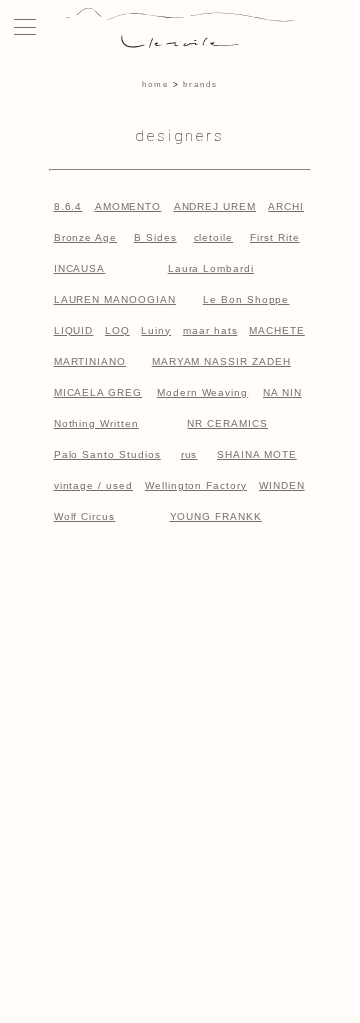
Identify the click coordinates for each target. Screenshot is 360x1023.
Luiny (156, 330)
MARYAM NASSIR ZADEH (221, 361)
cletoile (214, 237)
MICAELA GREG (98, 392)
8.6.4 (68, 206)
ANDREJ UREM (215, 206)
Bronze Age (86, 237)
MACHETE (277, 330)
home (155, 84)
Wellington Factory (196, 485)
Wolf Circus (85, 516)
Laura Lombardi (211, 268)
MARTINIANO (90, 361)
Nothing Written (96, 423)
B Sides (155, 237)
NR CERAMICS (227, 423)
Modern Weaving (202, 392)
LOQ (117, 330)
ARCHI (286, 206)
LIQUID (74, 330)
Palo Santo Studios (107, 454)
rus (189, 454)
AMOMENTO (128, 206)
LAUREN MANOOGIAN (115, 299)
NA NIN (282, 392)
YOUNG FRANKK (216, 516)
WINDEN (282, 485)
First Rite (275, 237)
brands (200, 84)
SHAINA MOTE (257, 454)
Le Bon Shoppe (246, 299)
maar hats (210, 330)
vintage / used (93, 485)
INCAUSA (80, 268)
